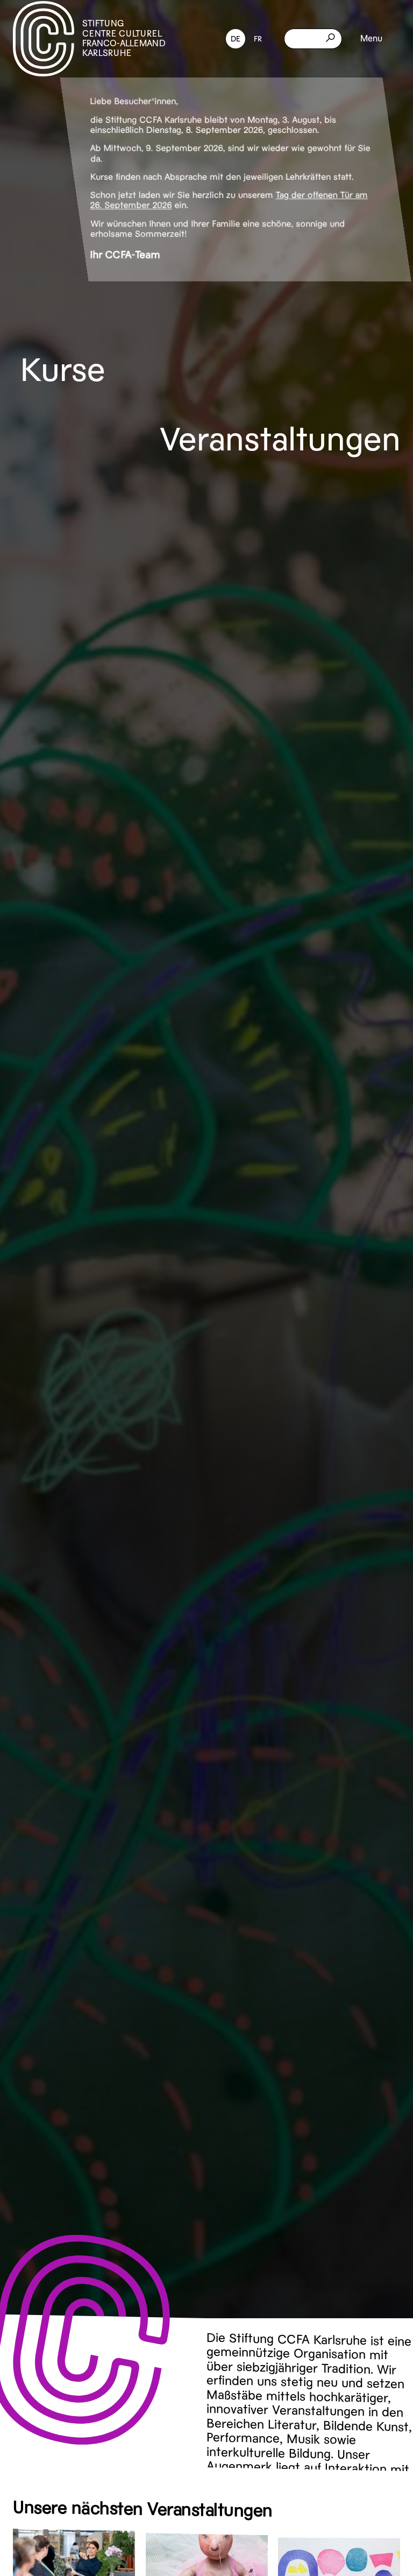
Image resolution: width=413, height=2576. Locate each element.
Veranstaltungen (280, 439)
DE (236, 39)
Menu (371, 39)
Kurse (63, 370)
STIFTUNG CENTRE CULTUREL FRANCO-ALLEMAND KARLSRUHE (124, 38)
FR (258, 39)
